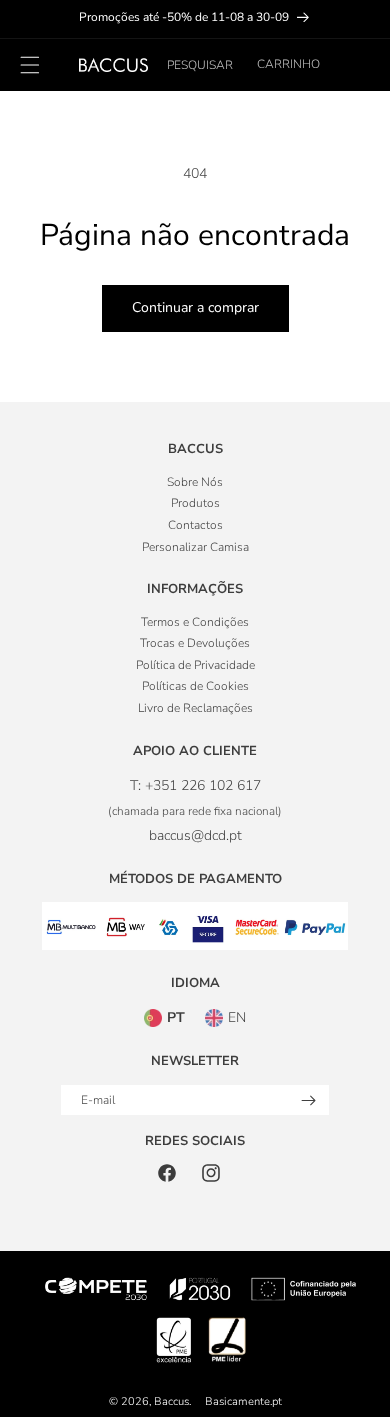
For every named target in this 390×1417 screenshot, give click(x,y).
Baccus (171, 1401)
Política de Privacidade (195, 665)
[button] (200, 65)
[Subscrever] (308, 1100)
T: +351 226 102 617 (195, 785)
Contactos (195, 525)
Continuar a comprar (195, 307)
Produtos (195, 503)
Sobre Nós (195, 482)
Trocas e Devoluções (195, 643)
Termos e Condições (195, 622)
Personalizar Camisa (195, 547)
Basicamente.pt (243, 1401)
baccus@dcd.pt (195, 835)
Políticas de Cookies (195, 686)
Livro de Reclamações (195, 708)
